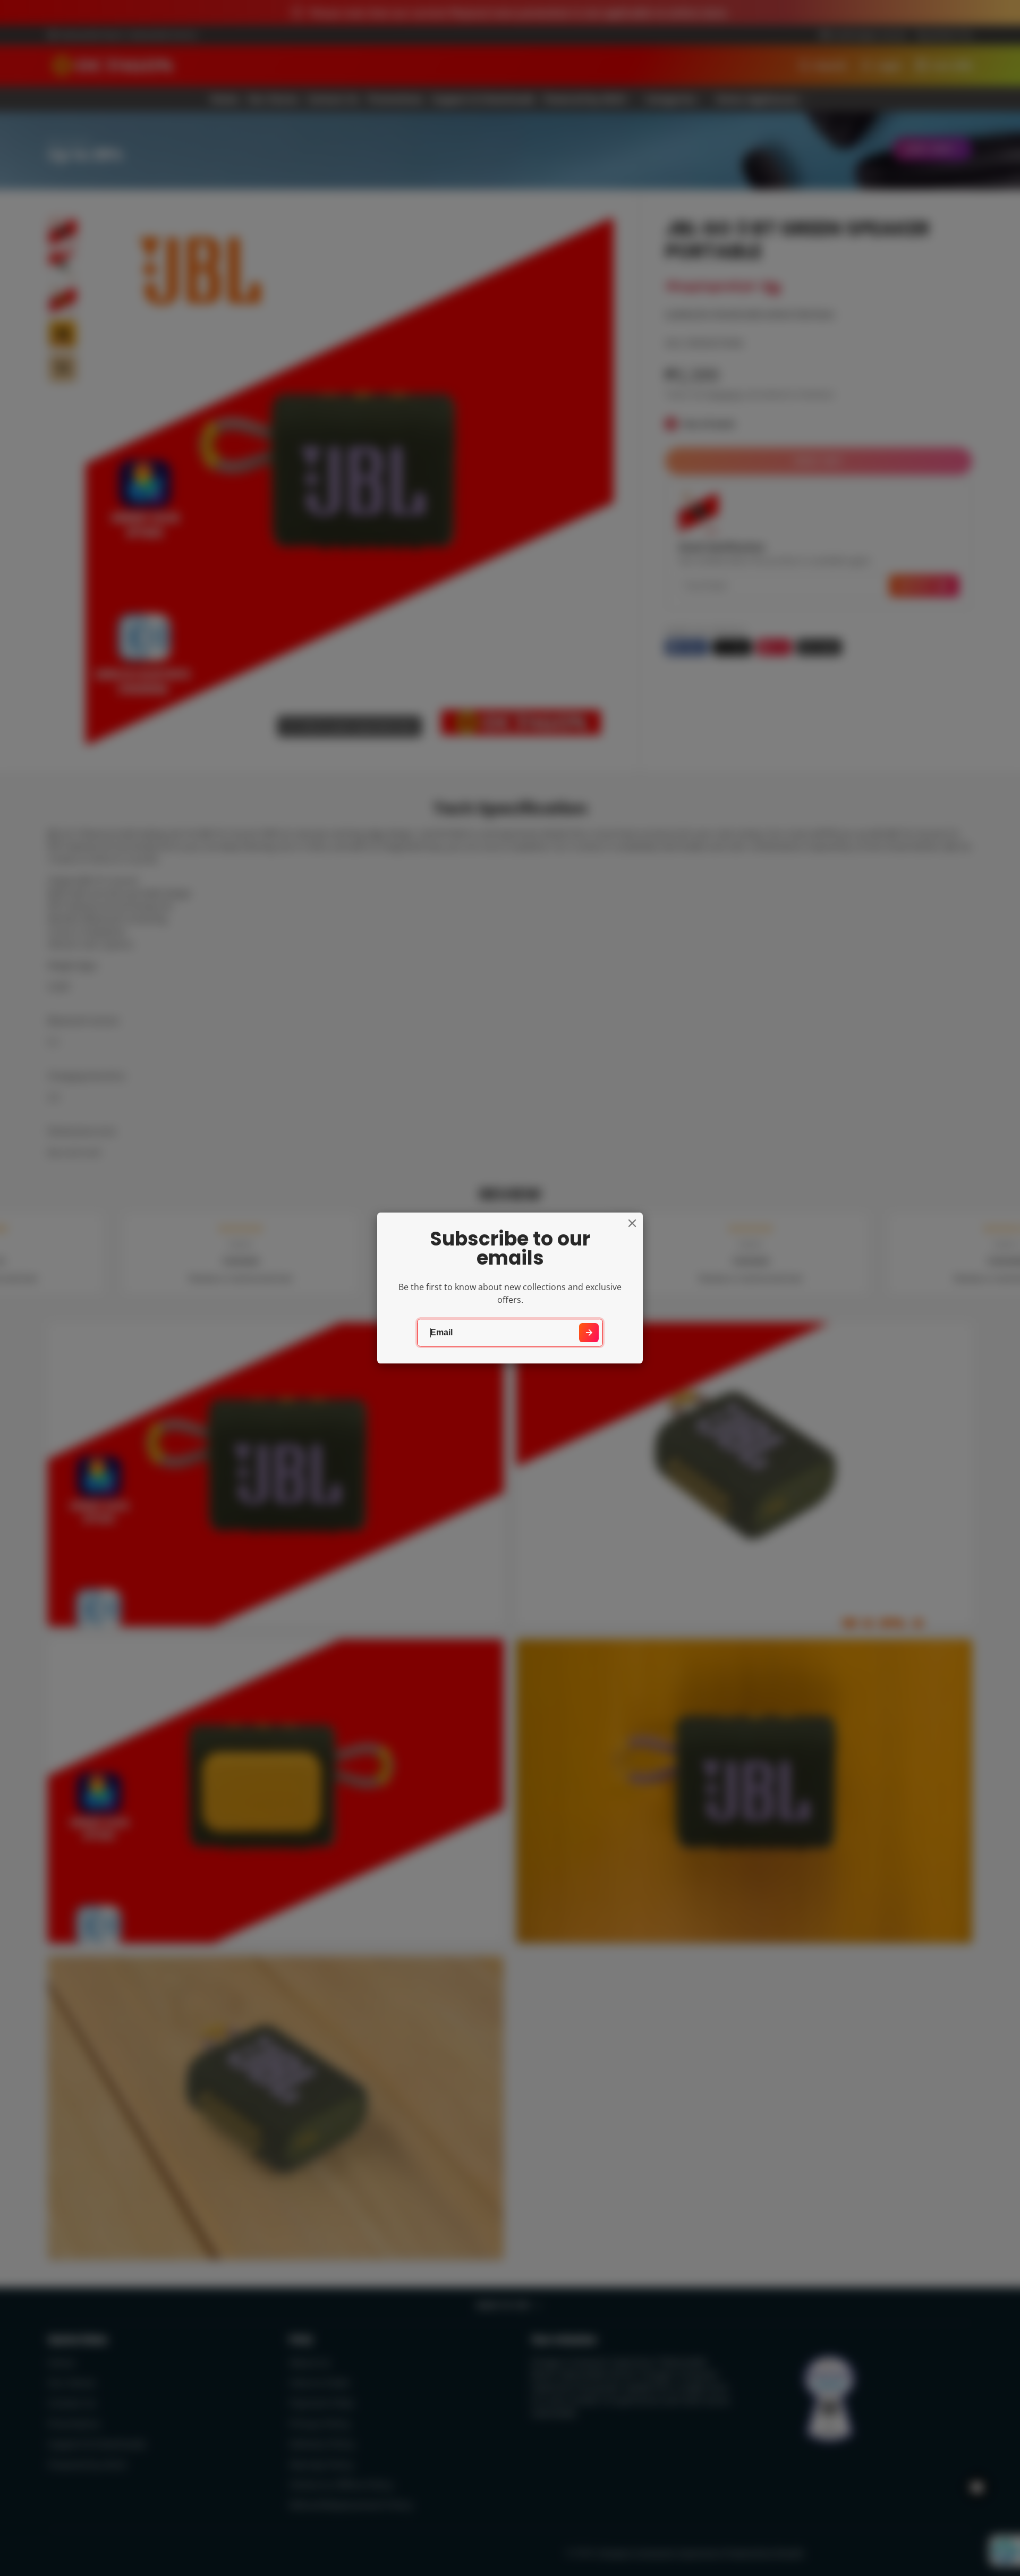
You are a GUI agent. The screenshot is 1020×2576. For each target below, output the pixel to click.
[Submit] (589, 1333)
